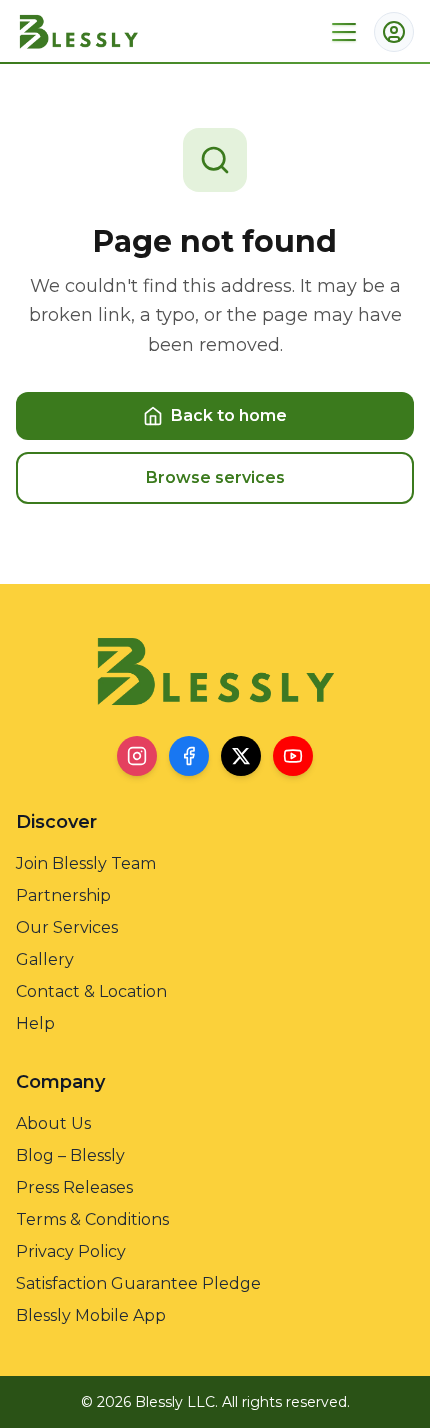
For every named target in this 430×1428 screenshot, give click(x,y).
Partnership (63, 895)
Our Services (67, 927)
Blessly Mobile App (91, 1315)
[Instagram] (137, 756)
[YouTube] (293, 756)
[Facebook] (189, 756)
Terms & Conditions (92, 1219)
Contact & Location (91, 991)
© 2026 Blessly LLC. (149, 1402)
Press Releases (74, 1187)
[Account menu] (394, 32)
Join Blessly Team (86, 863)
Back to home (229, 415)
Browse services (215, 477)
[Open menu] (344, 32)
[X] (241, 756)
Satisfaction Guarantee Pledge (138, 1283)
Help (35, 1023)
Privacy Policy (71, 1251)
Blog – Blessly (70, 1155)
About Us (53, 1123)
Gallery (45, 959)
